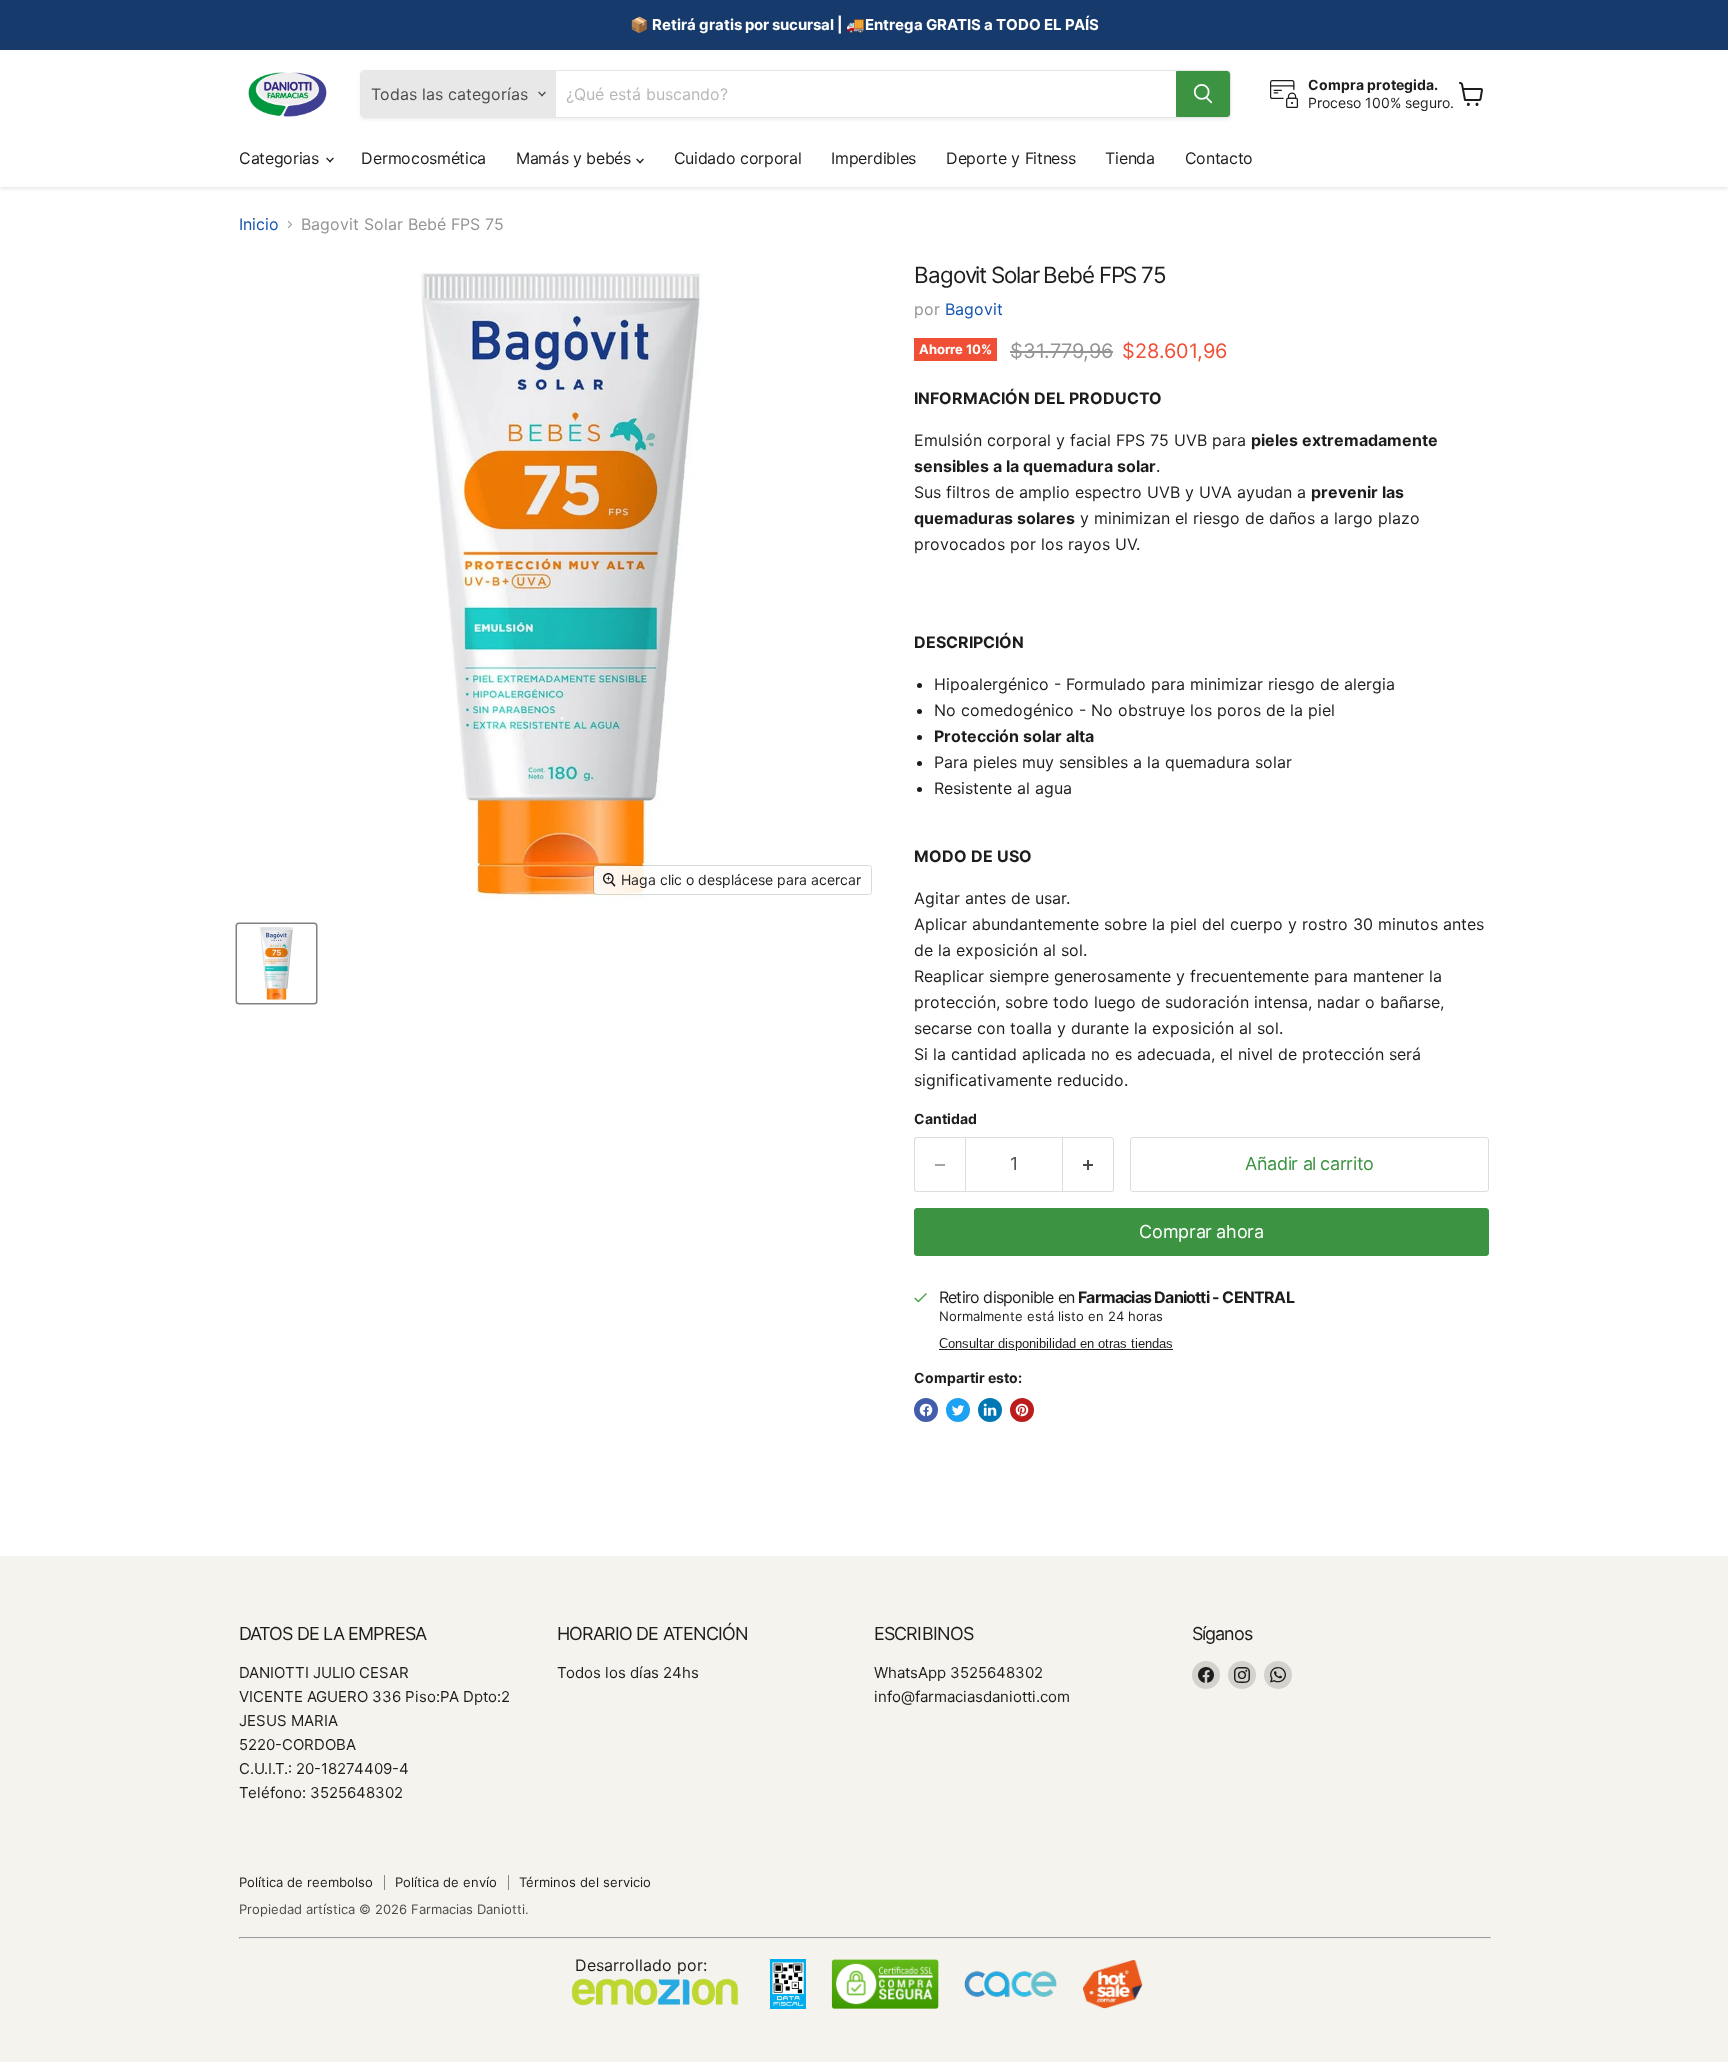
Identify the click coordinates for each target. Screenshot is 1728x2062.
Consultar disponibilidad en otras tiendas (1056, 1344)
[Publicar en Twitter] (958, 1410)
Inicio (259, 224)
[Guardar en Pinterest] (1022, 1410)
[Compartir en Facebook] (926, 1410)
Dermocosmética (423, 158)
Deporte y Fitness (1011, 158)
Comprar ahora (1201, 1231)
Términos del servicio (585, 1882)
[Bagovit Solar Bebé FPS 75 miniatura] (276, 963)
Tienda (1129, 158)
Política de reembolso (306, 1882)
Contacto (1219, 158)
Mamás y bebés (576, 158)
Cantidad (945, 1119)
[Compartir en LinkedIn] (990, 1410)
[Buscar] (1203, 94)
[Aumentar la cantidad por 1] (1088, 1164)
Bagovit (974, 309)
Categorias (281, 158)
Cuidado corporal (738, 158)
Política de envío (446, 1882)
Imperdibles (873, 158)
